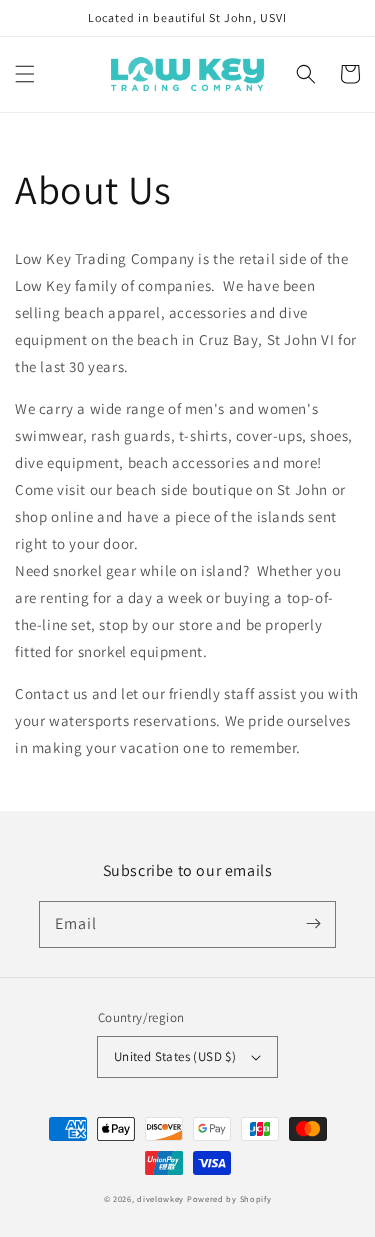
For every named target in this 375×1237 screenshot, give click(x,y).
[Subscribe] (313, 924)
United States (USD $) (175, 1056)
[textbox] (187, 455)
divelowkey (160, 1198)
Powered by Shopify (229, 1198)
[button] (25, 74)
